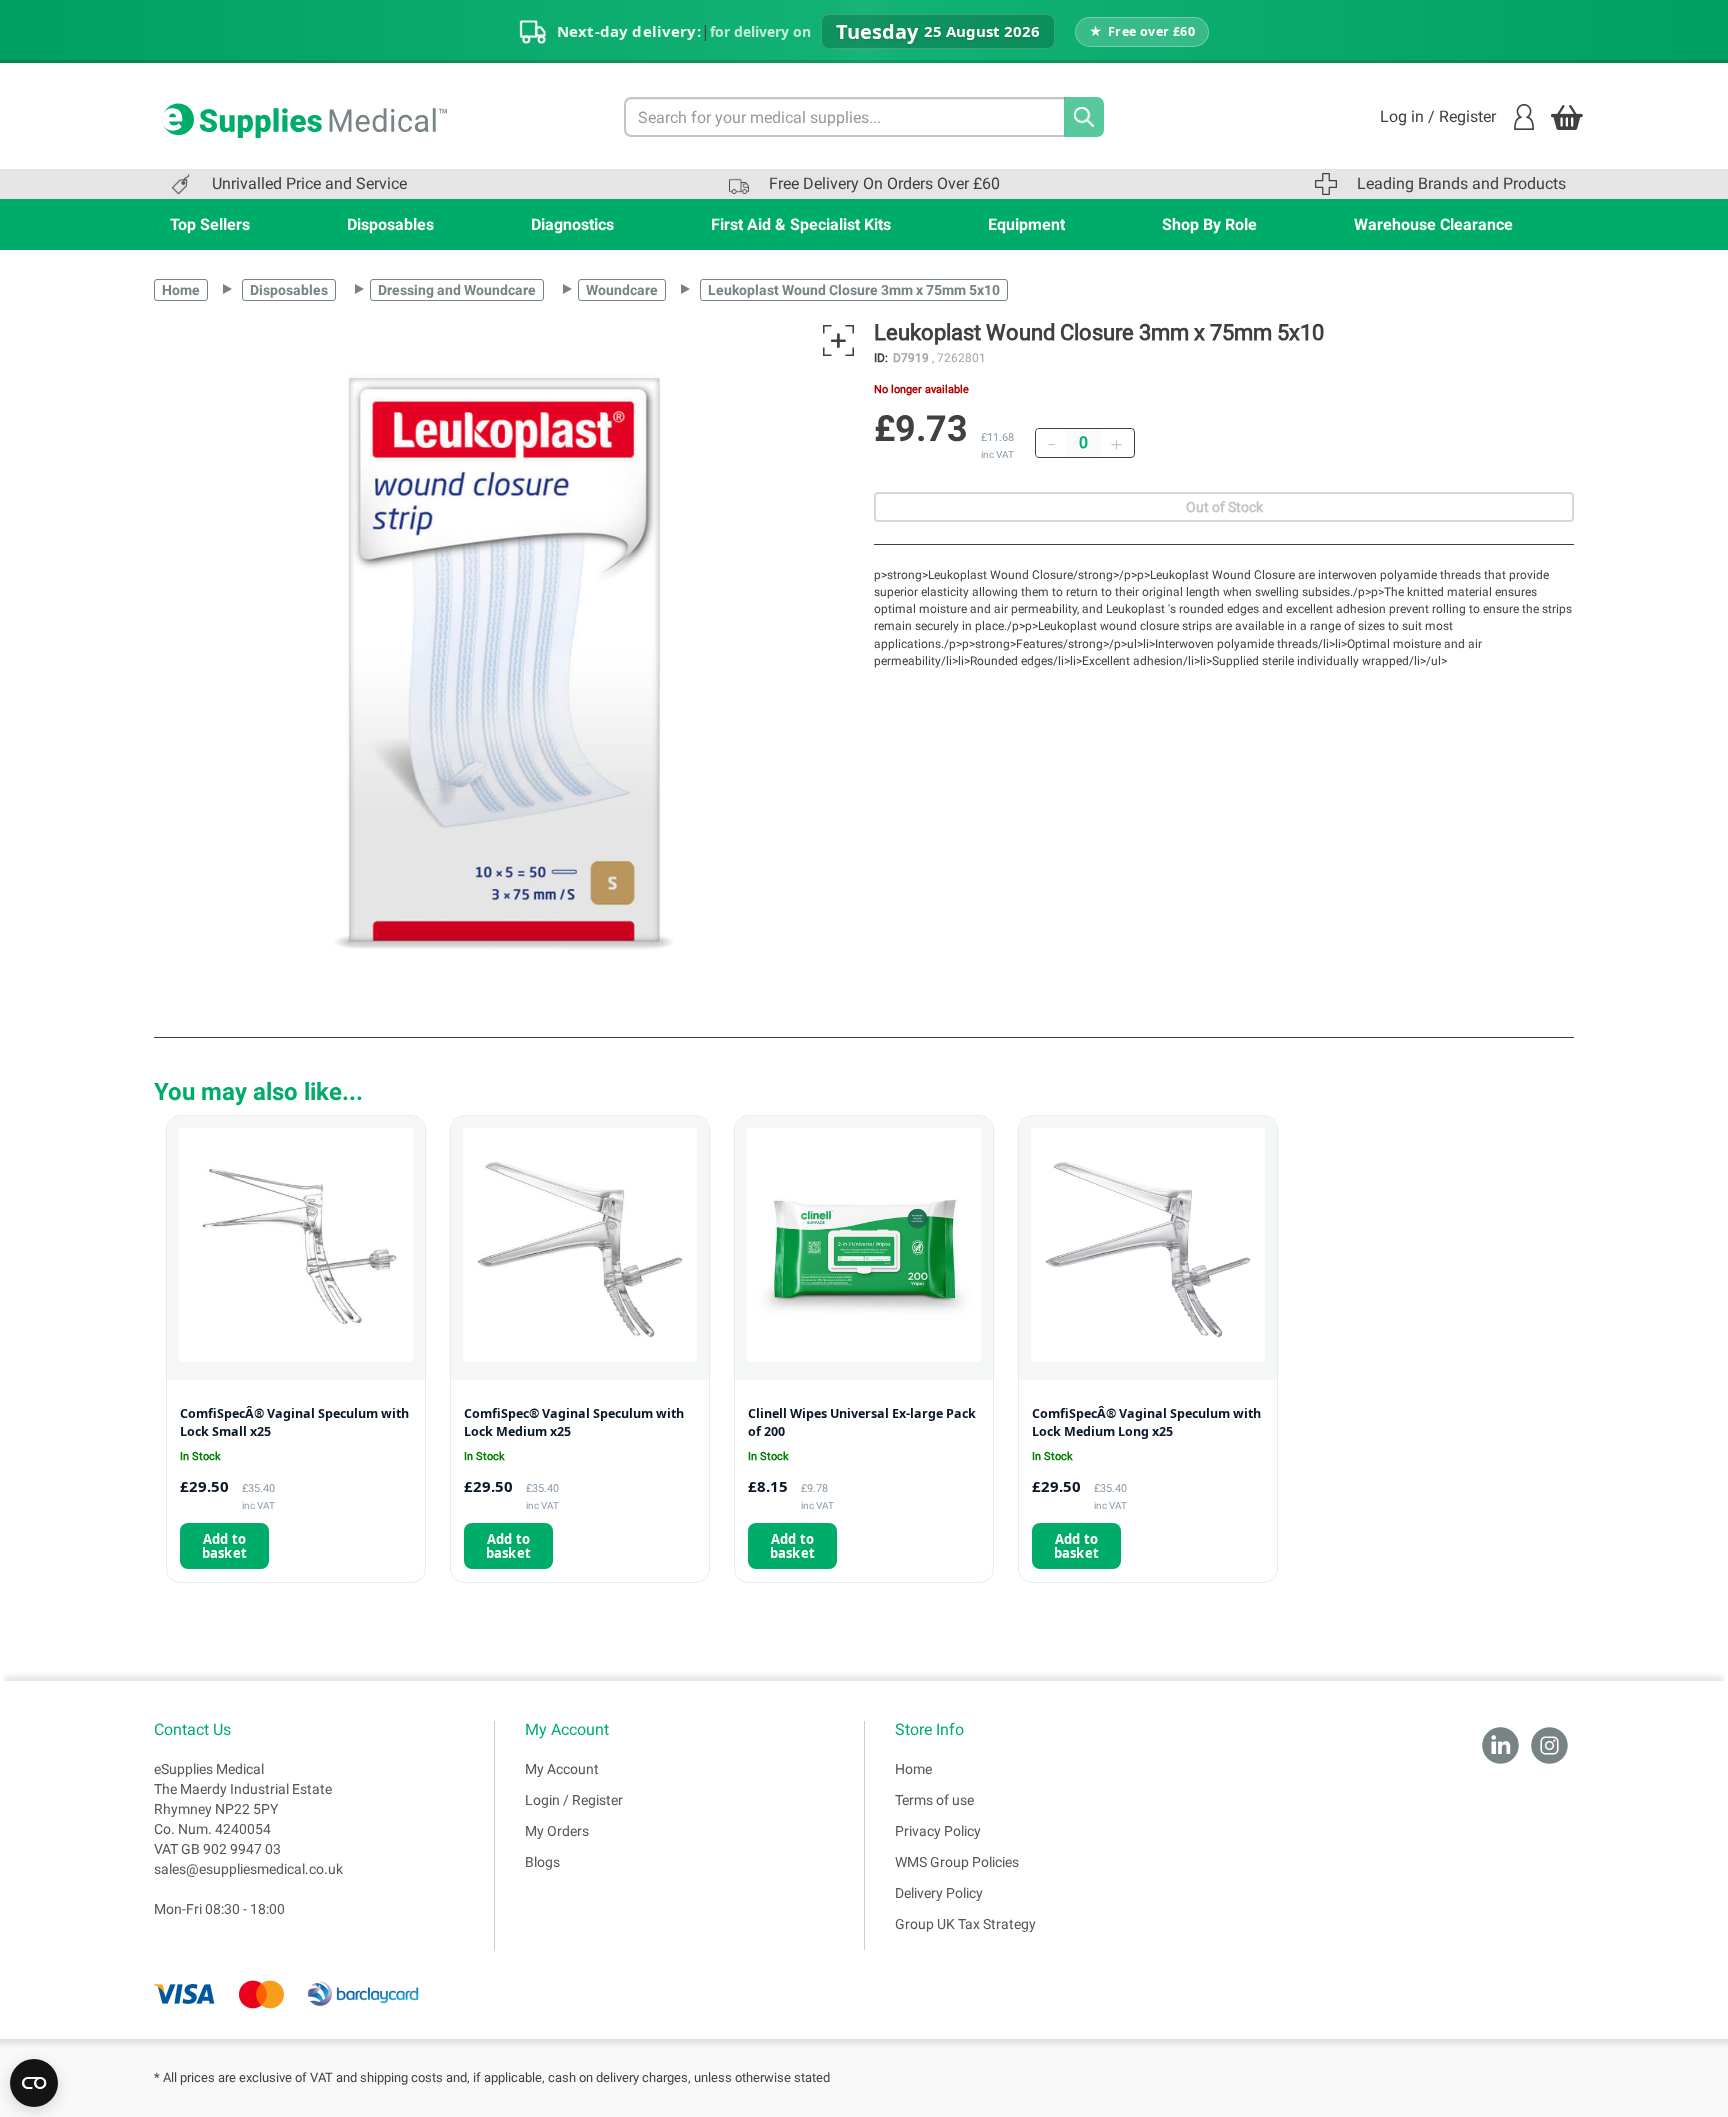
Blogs (542, 1862)
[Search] (1084, 117)
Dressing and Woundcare (457, 290)
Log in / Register (1438, 116)
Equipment (1026, 224)
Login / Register (574, 1800)
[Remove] (1051, 443)
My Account (562, 1769)
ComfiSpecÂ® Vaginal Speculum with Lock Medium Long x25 (1146, 1422)
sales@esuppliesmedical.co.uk (248, 1869)
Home (181, 290)
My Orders (557, 1831)
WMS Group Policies (957, 1862)
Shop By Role (1209, 224)
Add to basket (224, 1546)
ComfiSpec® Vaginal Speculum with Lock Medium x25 (574, 1422)
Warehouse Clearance (1433, 224)
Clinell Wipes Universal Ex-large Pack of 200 (862, 1422)
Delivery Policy (939, 1893)
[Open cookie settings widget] (34, 2083)
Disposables (390, 224)
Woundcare (622, 290)
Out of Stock (1224, 507)
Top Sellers (210, 224)
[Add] (1116, 443)
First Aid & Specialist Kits (801, 224)
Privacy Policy (938, 1831)
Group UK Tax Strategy (965, 1924)
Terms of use (934, 1800)
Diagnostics (572, 224)
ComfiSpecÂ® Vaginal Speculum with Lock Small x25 (294, 1422)
